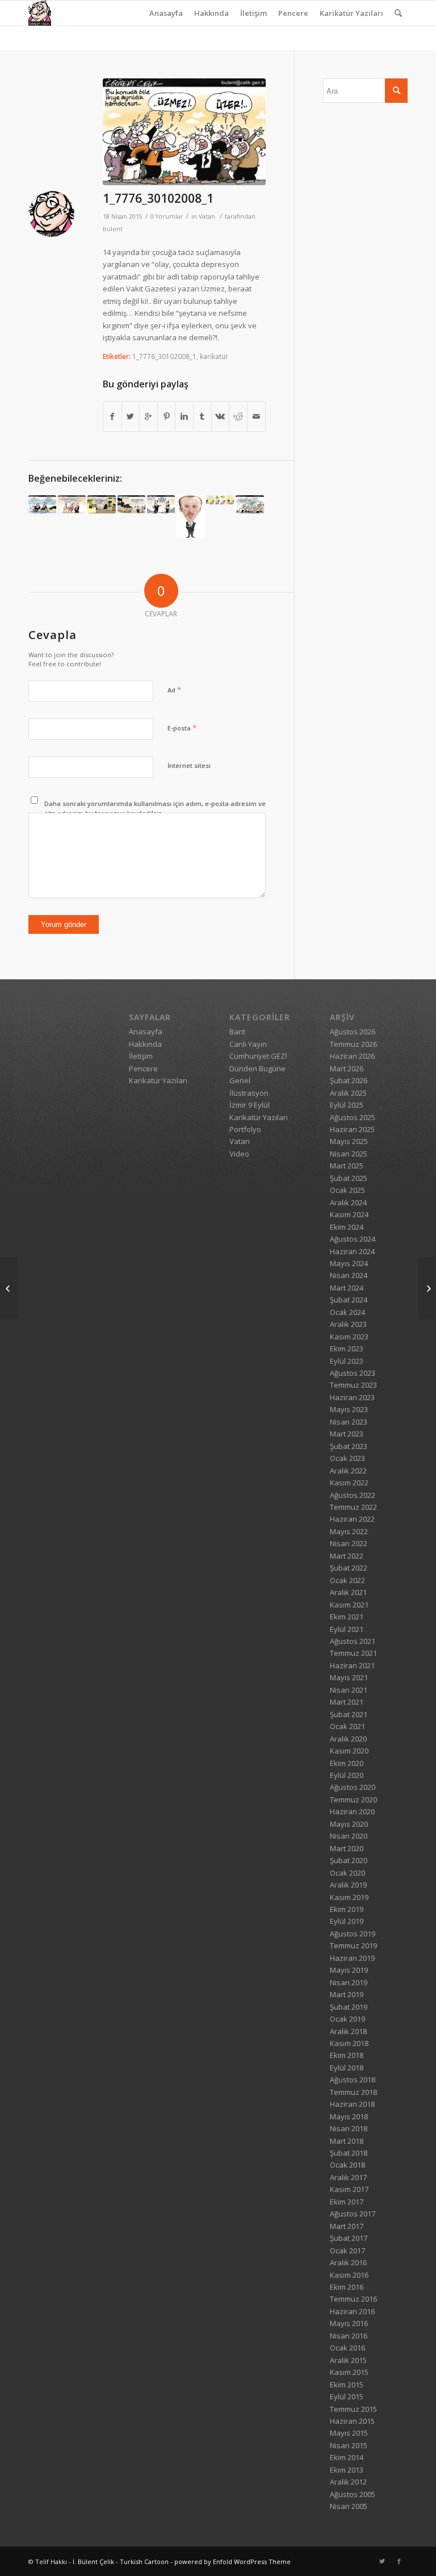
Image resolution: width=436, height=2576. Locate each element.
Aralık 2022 (348, 1471)
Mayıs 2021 (349, 1677)
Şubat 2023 (349, 1446)
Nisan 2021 (349, 1690)
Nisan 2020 (349, 1836)
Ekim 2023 (347, 1348)
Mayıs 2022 (349, 1531)
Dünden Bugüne (257, 1068)
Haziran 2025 (352, 1129)
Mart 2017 (347, 2226)
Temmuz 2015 (353, 2409)
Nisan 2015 (349, 2445)
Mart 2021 (347, 1702)
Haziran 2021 (352, 1665)
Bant (237, 1032)
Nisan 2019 (349, 1982)
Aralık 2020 (348, 1739)
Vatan (207, 216)
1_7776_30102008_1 (158, 198)
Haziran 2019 (352, 1958)
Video (239, 1154)
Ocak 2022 (347, 1580)
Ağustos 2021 (353, 1641)
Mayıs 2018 (349, 2116)
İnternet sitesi (189, 765)
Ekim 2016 (347, 2287)
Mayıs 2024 (349, 1263)
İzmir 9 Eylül (250, 1105)
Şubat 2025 (349, 1178)
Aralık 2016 (348, 2262)
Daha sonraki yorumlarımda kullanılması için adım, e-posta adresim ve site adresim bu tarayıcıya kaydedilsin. (155, 808)
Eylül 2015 (347, 2397)
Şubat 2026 (349, 1080)
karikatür (214, 356)
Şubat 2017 (349, 2238)
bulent (113, 229)
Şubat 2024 (349, 1300)
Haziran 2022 (352, 1519)
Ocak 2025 (347, 1190)
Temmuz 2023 (353, 1385)
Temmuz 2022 (353, 1507)
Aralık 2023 (348, 1324)
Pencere (293, 13)
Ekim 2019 (347, 1909)
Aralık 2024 (348, 1203)
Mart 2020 (347, 1848)
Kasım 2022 (349, 1483)
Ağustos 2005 (353, 2494)
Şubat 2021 (349, 1714)
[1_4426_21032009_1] (161, 504)
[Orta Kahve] (220, 500)
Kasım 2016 (349, 2275)
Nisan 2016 (349, 2336)
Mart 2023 (347, 1434)
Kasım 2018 (349, 2043)
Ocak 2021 (347, 1726)
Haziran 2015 (352, 2421)
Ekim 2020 (347, 1763)
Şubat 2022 (349, 1568)
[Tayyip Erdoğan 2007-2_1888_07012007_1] (190, 517)
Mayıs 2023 (349, 1409)
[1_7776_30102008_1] (184, 132)
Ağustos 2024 (353, 1239)
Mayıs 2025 (349, 1141)
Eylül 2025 (347, 1105)
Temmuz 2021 (353, 1653)
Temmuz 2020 (353, 1800)
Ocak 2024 (347, 1312)
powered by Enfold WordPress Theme (232, 2562)
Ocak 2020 (347, 1873)
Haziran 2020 (352, 1811)
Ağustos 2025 (353, 1117)
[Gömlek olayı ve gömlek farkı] (250, 504)
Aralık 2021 (348, 1592)
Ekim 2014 (347, 2457)
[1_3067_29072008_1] (131, 504)
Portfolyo (245, 1129)
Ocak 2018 (347, 2165)
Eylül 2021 (347, 1629)
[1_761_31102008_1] (427, 1288)
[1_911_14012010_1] (101, 504)
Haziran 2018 (352, 2104)
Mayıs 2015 (349, 2433)
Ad (174, 690)
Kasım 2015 (349, 2372)
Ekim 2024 (347, 1227)
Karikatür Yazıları (351, 13)
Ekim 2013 (347, 2470)
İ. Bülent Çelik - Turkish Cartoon (121, 2562)
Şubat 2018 (349, 2153)
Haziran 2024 (352, 1251)
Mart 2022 (347, 1556)
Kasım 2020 (349, 1751)
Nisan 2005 (349, 2506)
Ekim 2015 (347, 2385)
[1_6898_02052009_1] (42, 504)
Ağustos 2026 (353, 1032)
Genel (240, 1080)
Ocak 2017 (347, 2251)
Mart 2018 (347, 2141)
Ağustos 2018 (353, 2080)
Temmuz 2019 (353, 1945)
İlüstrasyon (249, 1093)
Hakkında (211, 13)
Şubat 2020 (349, 1860)
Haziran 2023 (352, 1397)
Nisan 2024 (349, 1275)
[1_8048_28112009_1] (72, 504)
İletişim (253, 13)
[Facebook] (399, 2561)
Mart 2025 (347, 1166)
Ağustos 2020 (353, 1787)
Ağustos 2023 (353, 1373)
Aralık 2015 (348, 2360)
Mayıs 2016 (349, 2323)
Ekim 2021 (347, 1617)
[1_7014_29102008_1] (9, 1288)
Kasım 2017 (349, 2189)
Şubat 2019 (349, 2007)
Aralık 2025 (348, 1093)
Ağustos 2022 (353, 1495)
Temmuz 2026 (353, 1044)
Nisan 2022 (349, 1543)
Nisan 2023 (349, 1422)
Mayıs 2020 (349, 1824)
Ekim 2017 (347, 2202)
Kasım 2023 (349, 1337)
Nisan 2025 (349, 1154)
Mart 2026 (347, 1068)
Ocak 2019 (347, 2019)
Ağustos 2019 (353, 1934)
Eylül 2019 (347, 1921)
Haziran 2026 (352, 1056)
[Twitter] (382, 2561)
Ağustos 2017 (353, 2214)
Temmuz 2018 (353, 2092)
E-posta (182, 728)
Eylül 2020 (347, 1775)
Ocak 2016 (347, 2348)
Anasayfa (166, 13)
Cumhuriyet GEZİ (258, 1056)
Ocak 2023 (347, 1458)
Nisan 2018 (349, 2128)
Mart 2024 (347, 1288)
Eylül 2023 (347, 1361)
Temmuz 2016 (353, 2299)
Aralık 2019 (348, 1885)
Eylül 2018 (347, 2068)
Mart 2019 (347, 1994)
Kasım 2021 (349, 1605)
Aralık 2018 (348, 2031)
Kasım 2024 (349, 1214)
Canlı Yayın (248, 1044)
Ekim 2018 (347, 2055)
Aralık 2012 (348, 2482)
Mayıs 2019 (349, 1970)
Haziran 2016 (352, 2311)
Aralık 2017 (348, 2177)
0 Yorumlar (167, 216)
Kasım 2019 (349, 1897)
